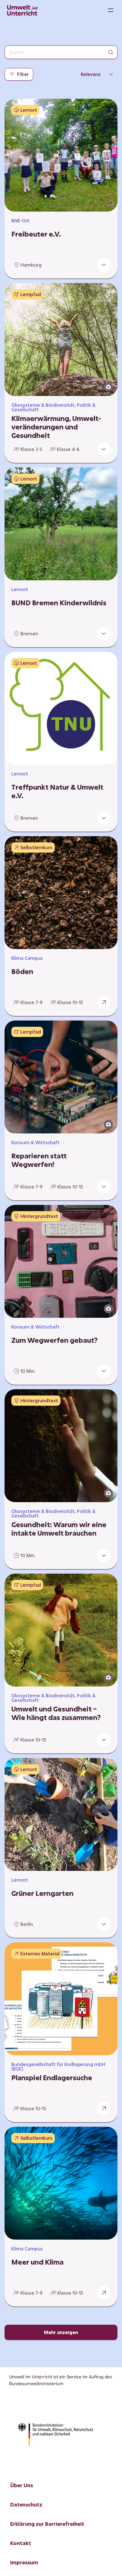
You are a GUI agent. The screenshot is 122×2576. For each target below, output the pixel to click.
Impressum (24, 2562)
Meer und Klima (37, 2262)
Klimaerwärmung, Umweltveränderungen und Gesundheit (56, 427)
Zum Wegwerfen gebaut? (54, 1340)
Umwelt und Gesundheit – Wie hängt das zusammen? (56, 1713)
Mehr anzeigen (61, 2332)
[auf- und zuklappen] (104, 265)
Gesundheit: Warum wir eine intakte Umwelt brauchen (59, 1529)
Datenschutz (26, 2505)
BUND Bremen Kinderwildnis (59, 603)
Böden (22, 971)
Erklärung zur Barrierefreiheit (47, 2524)
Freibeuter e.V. (36, 234)
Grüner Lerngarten (42, 1893)
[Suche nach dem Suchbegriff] (111, 52)
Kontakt (21, 2543)
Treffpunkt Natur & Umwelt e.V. (57, 791)
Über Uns (22, 2485)
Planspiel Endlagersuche (52, 2078)
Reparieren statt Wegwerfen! (39, 1160)
